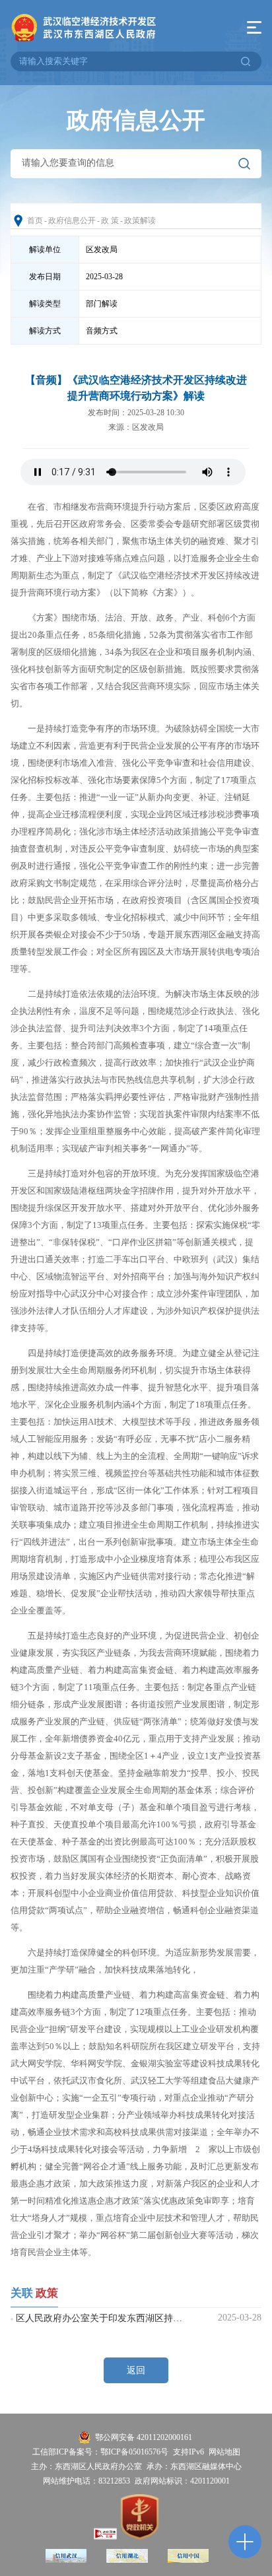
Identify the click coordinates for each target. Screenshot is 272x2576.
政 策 (110, 220)
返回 (136, 2370)
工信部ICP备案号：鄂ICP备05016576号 (100, 2452)
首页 (35, 220)
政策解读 (140, 220)
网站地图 (224, 2452)
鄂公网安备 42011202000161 (144, 2437)
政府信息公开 (72, 220)
